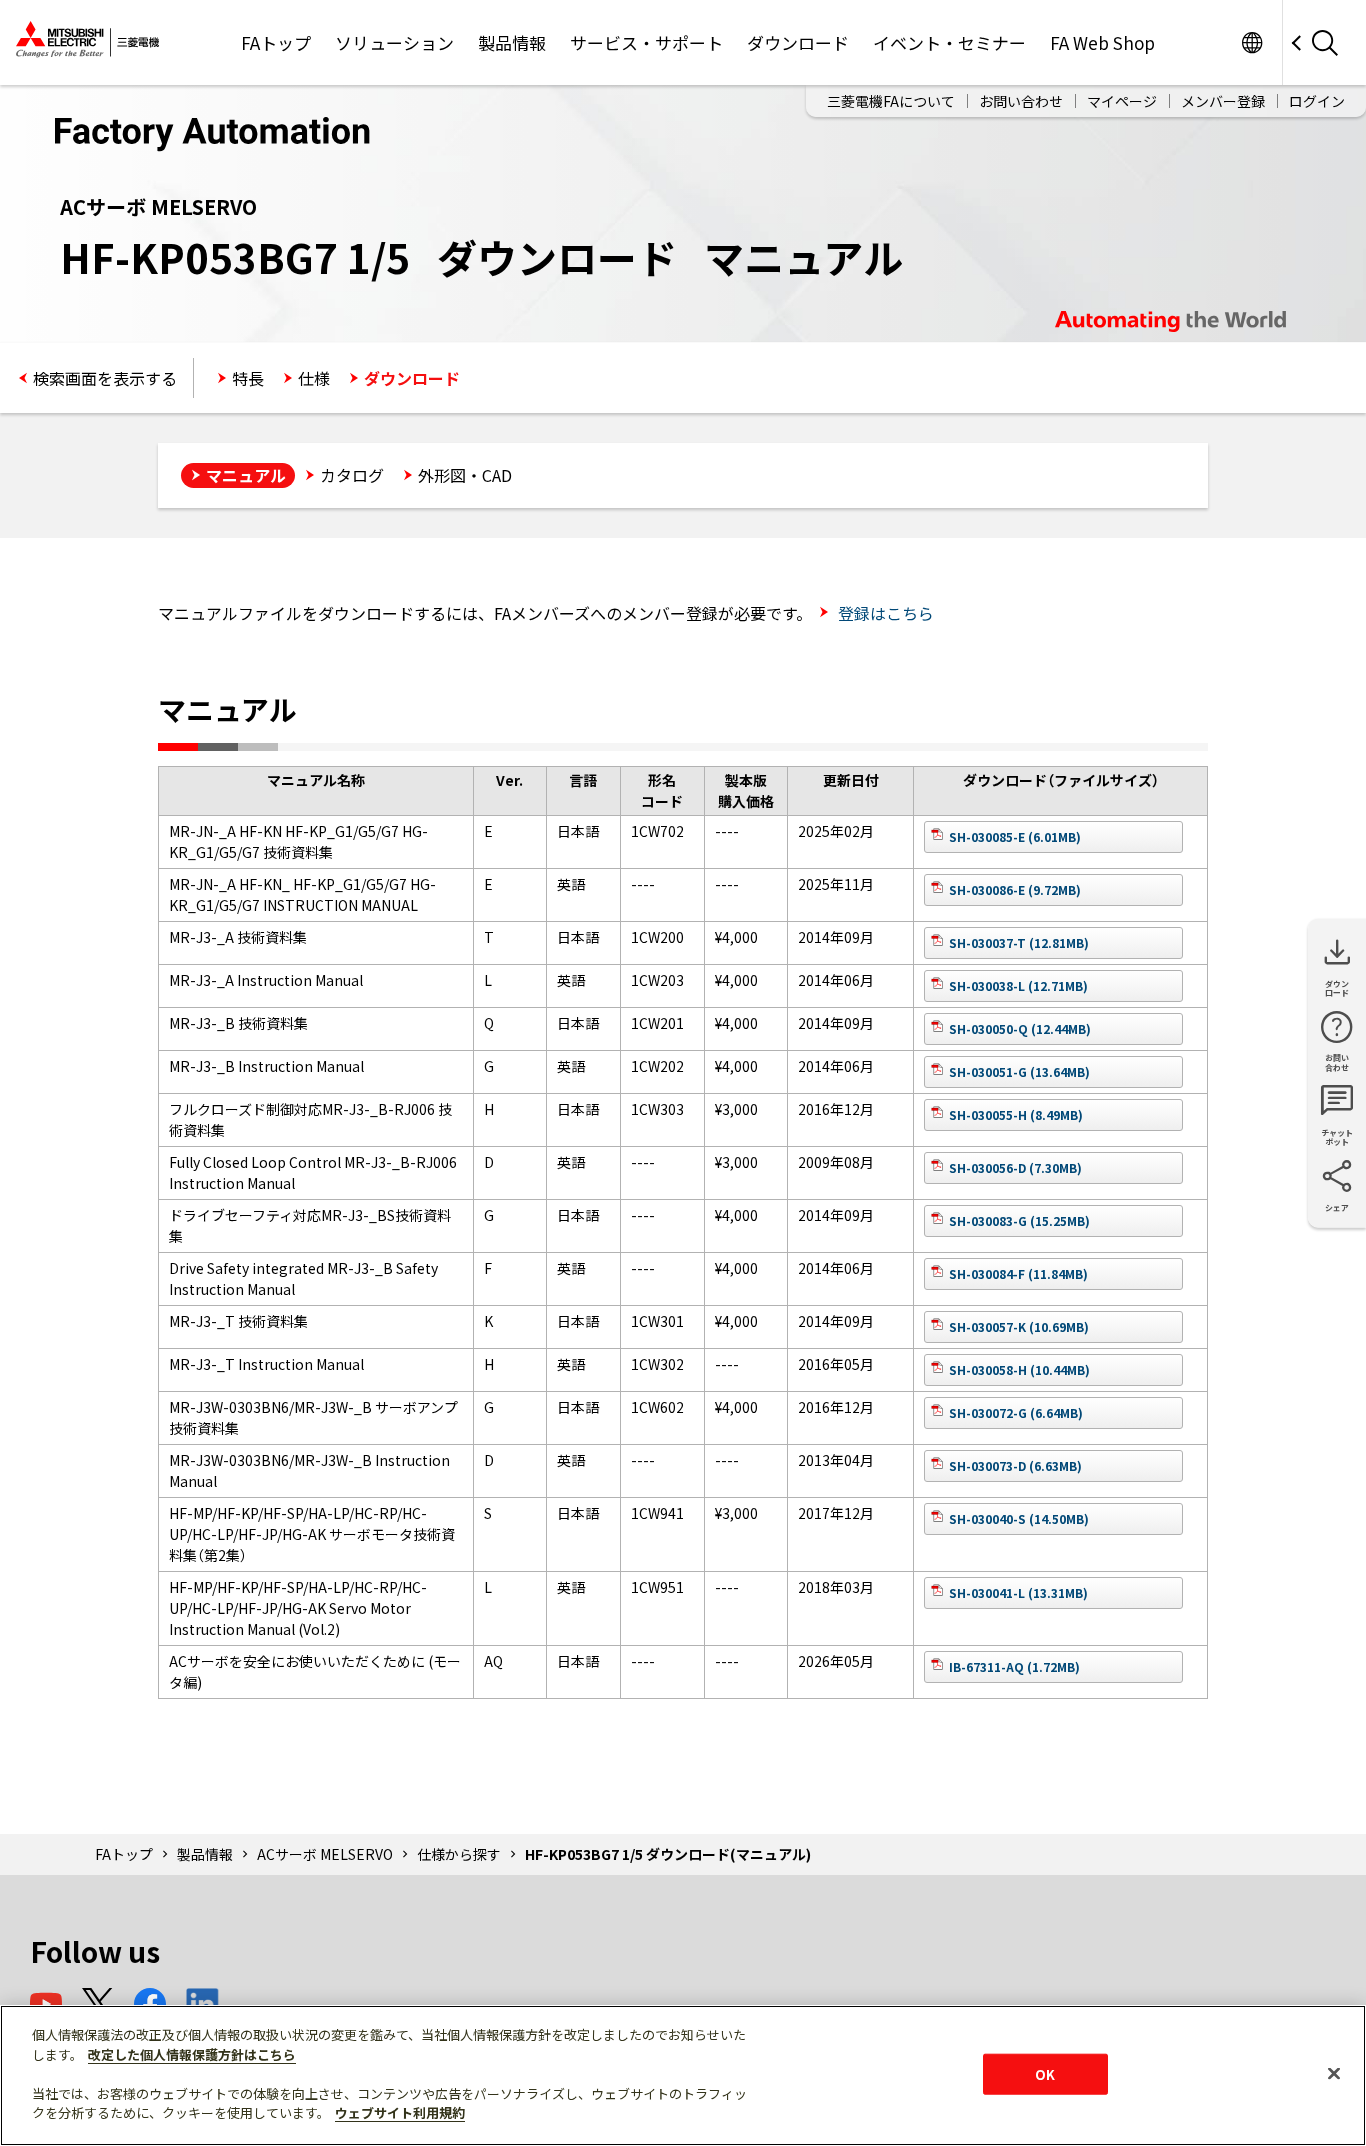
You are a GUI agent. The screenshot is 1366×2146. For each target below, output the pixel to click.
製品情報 (512, 42)
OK (1045, 2073)
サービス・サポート (646, 42)
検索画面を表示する (105, 378)
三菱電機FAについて (891, 101)
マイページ (1122, 101)
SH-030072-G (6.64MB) (1016, 1412)
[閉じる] (1334, 2073)
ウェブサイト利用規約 (400, 2112)
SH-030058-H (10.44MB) (1019, 1369)
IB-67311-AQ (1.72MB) (1014, 1666)
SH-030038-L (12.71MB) (1018, 985)
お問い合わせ (1021, 101)
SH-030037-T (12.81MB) (1019, 942)
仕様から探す (459, 1854)
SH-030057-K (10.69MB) (1019, 1326)
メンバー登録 (1223, 101)
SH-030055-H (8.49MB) (1016, 1114)
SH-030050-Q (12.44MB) (1020, 1028)
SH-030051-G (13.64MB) (1019, 1071)
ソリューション (394, 42)
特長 (248, 378)
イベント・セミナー (949, 42)
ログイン (1317, 101)
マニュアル (246, 475)
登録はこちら (884, 613)
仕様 (314, 378)
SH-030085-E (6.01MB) (1015, 836)
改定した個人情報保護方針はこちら (192, 2054)
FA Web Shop (1102, 42)
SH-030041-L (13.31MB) (1018, 1592)
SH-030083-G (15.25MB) (1019, 1220)
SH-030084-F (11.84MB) (1018, 1273)
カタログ (352, 475)
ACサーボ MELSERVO (325, 1854)
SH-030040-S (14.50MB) (1019, 1518)
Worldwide (1251, 42)
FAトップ (276, 42)
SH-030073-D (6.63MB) (1015, 1465)
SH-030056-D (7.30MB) (1015, 1167)
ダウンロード (798, 42)
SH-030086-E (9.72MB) (1015, 889)
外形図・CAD (465, 475)
